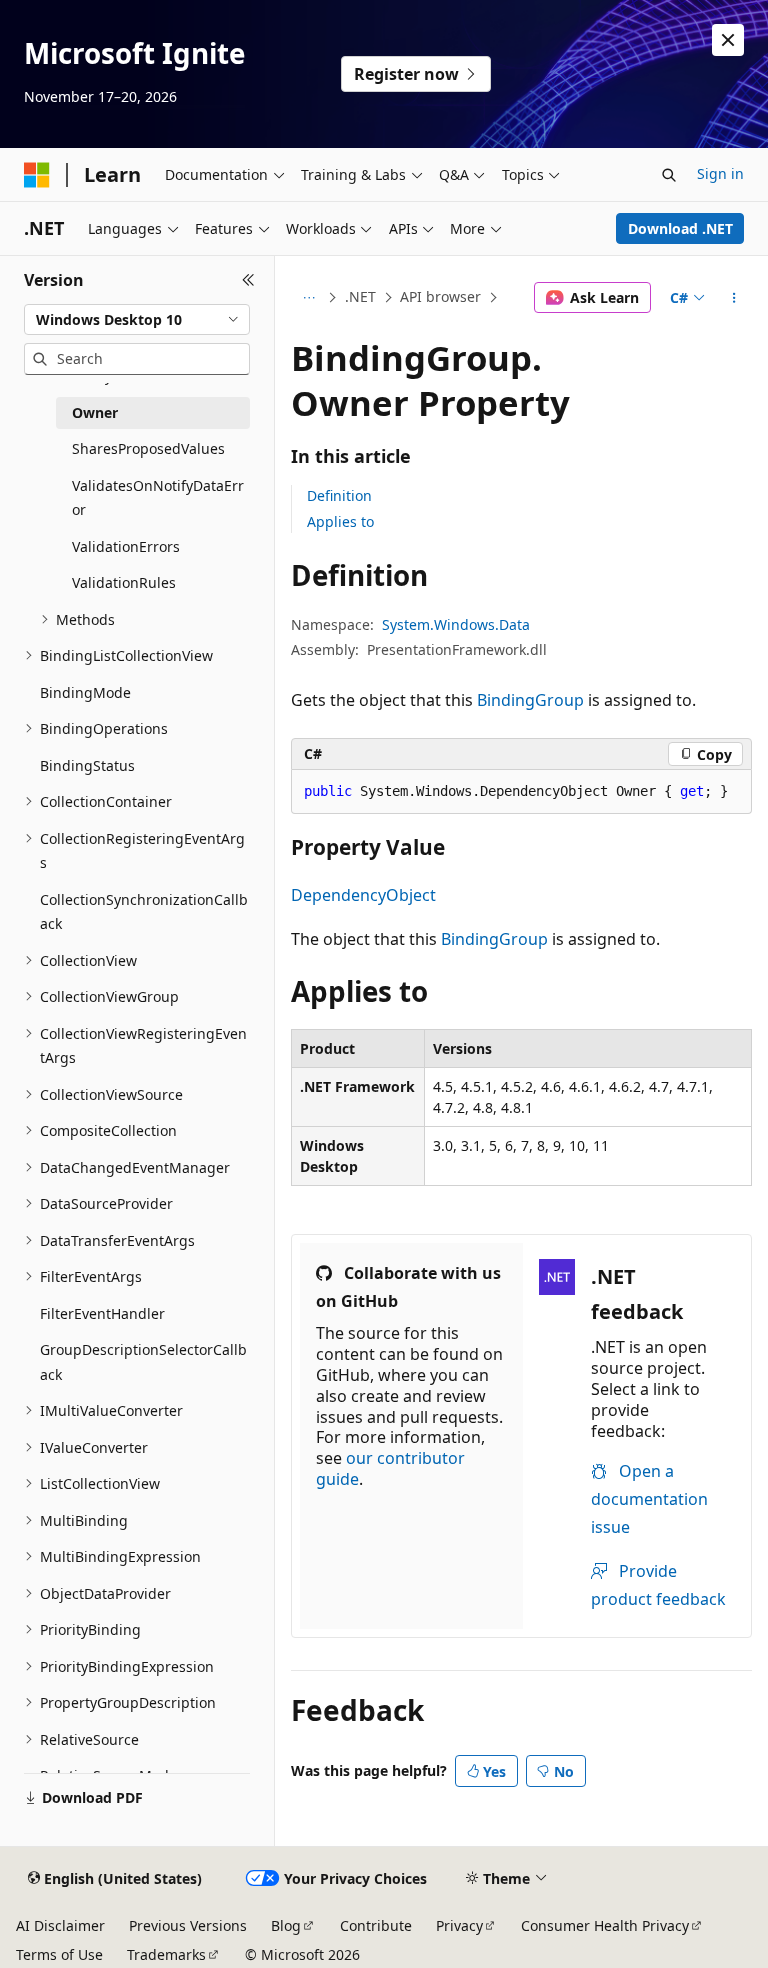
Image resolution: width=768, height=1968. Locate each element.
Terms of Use (59, 1954)
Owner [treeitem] (95, 412)
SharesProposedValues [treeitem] (148, 448)
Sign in (720, 173)
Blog (286, 1925)
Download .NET (680, 228)
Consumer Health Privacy (605, 1925)
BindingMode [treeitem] (85, 692)
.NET (360, 296)
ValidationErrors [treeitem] (126, 546)
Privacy (459, 1925)
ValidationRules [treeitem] (124, 582)
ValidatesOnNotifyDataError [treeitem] (158, 498)
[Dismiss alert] (728, 40)
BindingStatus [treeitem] (87, 765)
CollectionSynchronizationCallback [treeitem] (144, 912)
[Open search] (669, 175)
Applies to (340, 521)
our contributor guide (390, 1468)
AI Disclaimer (60, 1925)
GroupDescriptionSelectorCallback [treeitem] (143, 1362)
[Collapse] (248, 280)
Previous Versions (188, 1925)
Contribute (376, 1925)
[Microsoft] (37, 175)
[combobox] (137, 320)
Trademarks (166, 1954)
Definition (339, 495)
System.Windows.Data (456, 624)
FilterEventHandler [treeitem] (102, 1313)
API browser (440, 296)
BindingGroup (530, 700)
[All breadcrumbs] (308, 298)
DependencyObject (363, 895)
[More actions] (734, 298)
